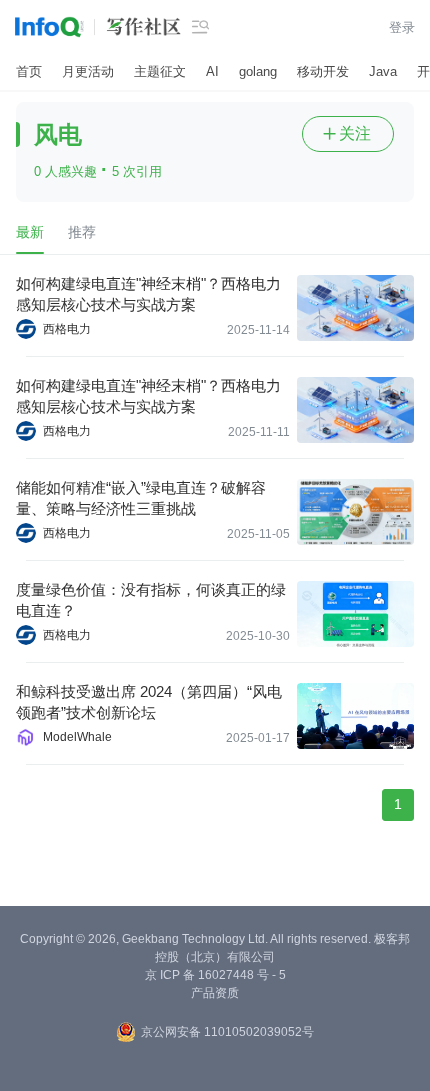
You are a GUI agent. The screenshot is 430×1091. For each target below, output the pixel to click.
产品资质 (215, 993)
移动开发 (323, 71)
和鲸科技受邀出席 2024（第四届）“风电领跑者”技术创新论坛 (149, 702)
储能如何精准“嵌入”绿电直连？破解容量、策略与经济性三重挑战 (141, 498)
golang (258, 71)
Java (383, 71)
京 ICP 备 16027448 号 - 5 (215, 975)
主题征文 (160, 71)
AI (212, 71)
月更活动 (88, 71)
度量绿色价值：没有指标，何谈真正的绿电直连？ (151, 600)
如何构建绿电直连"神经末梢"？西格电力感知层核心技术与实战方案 (148, 294)
